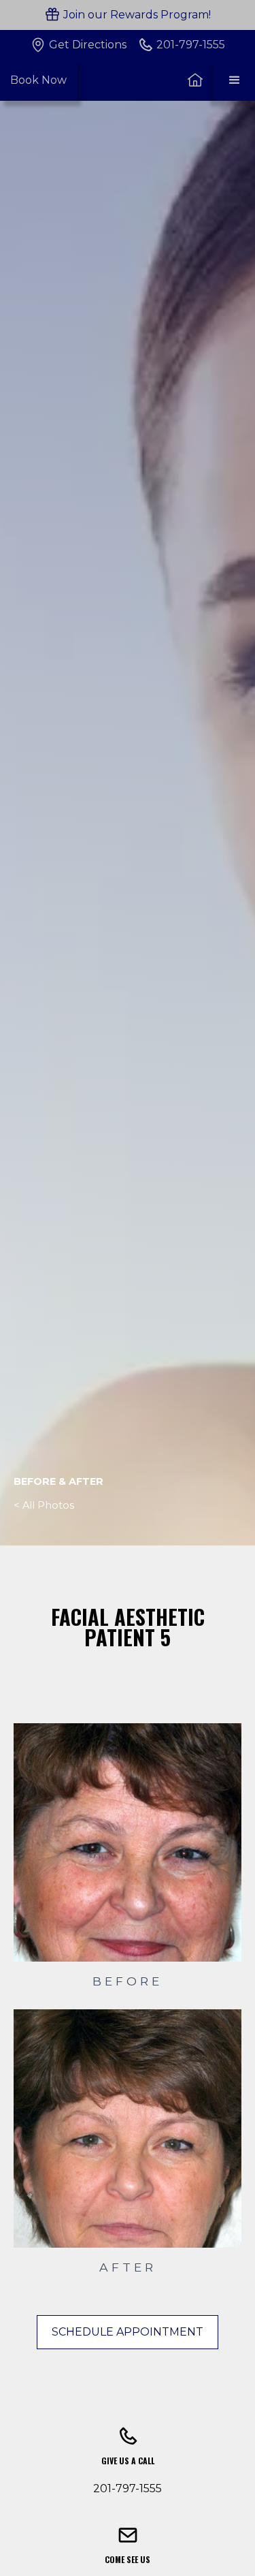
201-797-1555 (128, 2488)
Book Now (38, 80)
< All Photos (44, 1505)
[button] (235, 80)
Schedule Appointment (128, 2332)
